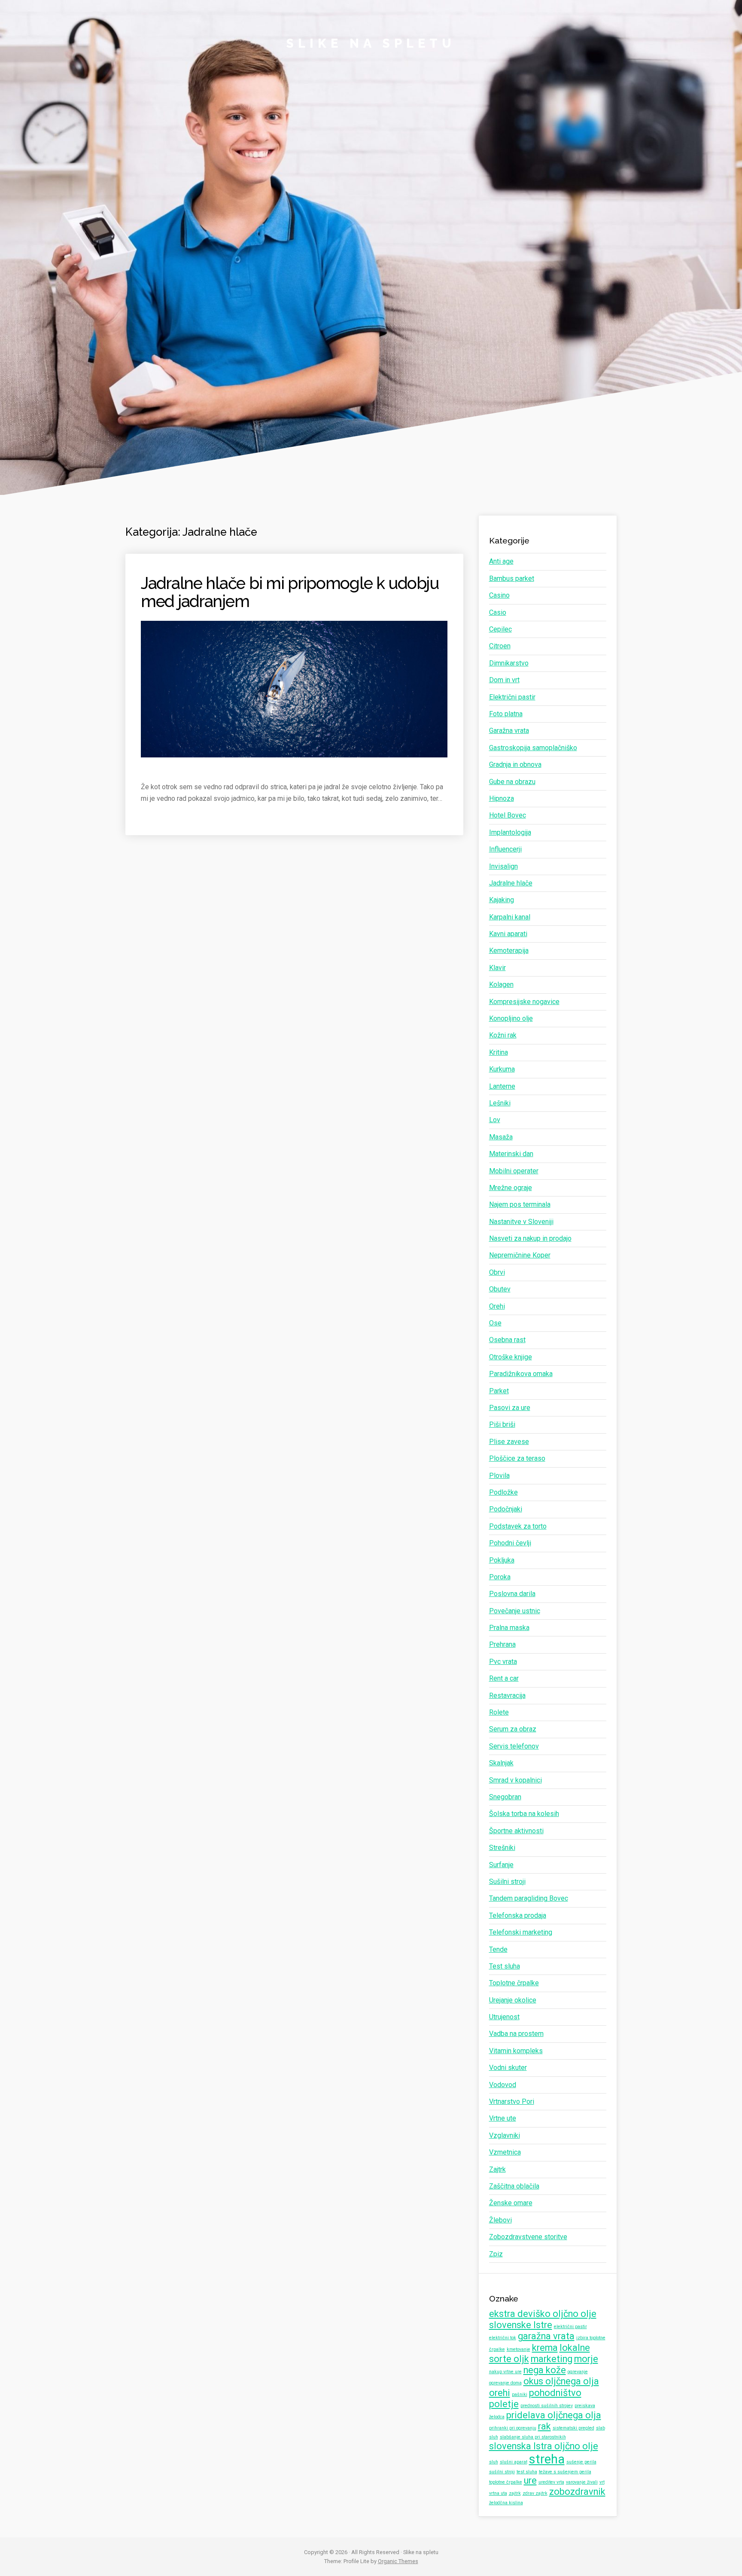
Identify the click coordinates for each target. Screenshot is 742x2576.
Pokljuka (502, 1560)
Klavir (497, 968)
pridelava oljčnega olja (554, 2415)
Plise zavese (509, 1442)
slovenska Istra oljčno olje (544, 2446)
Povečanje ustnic (515, 1611)
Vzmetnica (505, 2152)
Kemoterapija (509, 951)
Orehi (497, 1306)
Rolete (499, 1712)
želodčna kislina (506, 2503)
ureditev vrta (551, 2482)
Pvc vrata (503, 1662)
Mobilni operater (514, 1171)
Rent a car (504, 1678)
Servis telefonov (514, 1746)
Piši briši (502, 1424)
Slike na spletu (371, 43)
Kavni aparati (508, 934)
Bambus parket (512, 578)
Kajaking (502, 900)
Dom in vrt (504, 680)
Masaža (501, 1137)
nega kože (545, 2370)
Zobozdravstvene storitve (528, 2237)
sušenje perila (581, 2462)
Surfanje (501, 1865)
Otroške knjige (511, 1357)
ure (530, 2480)
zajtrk (515, 2493)
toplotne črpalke (506, 2482)
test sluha (527, 2472)
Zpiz (496, 2254)
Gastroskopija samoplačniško (533, 748)
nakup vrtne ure (505, 2372)
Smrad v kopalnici (515, 1780)
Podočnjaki (506, 1509)
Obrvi (497, 1272)
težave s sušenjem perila (565, 2472)
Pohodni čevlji (510, 1543)
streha (547, 2459)
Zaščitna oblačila (514, 2186)
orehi (500, 2393)
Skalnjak (501, 1763)
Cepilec (500, 629)
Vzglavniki (505, 2135)
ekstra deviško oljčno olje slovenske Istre (543, 2319)
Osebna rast (507, 1340)
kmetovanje (518, 2349)
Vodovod (503, 2085)
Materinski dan (511, 1154)
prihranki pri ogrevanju (513, 2428)
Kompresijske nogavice (524, 1002)
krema (545, 2348)
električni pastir (570, 2327)
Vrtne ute (503, 2118)
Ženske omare (511, 2203)
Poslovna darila (512, 1594)
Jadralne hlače (511, 883)
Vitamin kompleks (516, 2051)
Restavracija (507, 1695)
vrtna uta (498, 2493)
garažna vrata (546, 2336)
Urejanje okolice (513, 2000)
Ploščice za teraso (517, 1458)
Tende (498, 1949)
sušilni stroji (502, 2472)
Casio (498, 612)
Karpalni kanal (510, 917)
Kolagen (501, 984)
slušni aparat (514, 2462)
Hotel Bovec (508, 815)
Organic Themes (398, 2561)
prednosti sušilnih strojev (547, 2406)
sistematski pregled (573, 2428)
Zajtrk (497, 2169)
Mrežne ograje (511, 1188)
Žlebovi (500, 2220)
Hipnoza (502, 798)
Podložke (503, 1492)
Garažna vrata (509, 731)
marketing (552, 2359)
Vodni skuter (508, 2068)
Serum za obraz (513, 1729)
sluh (494, 2462)
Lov (495, 1120)
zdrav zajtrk (535, 2493)
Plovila (499, 1476)
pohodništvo (555, 2393)
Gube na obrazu (512, 782)
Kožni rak (503, 1035)
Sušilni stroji (507, 1882)
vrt (602, 2482)
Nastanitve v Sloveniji (521, 1222)
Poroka (500, 1577)
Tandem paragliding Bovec (529, 1898)
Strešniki (502, 1848)
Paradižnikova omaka (521, 1374)
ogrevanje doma (505, 2383)
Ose (495, 1323)
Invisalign (503, 866)
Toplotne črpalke (514, 1983)
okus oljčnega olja (561, 2381)
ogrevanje (578, 2372)
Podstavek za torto (518, 1526)
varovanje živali (582, 2482)
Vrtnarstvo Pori (512, 2101)
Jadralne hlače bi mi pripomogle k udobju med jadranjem (290, 592)
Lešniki (500, 1103)
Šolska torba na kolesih (524, 1814)
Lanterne (502, 1086)
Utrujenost (504, 2017)
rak (544, 2426)
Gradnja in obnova (515, 765)
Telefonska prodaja (518, 1915)
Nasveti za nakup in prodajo (530, 1238)
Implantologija (510, 832)
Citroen (500, 646)
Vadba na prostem (516, 2034)
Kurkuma (502, 1069)
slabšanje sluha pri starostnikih (533, 2437)
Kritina (499, 1052)
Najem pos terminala (520, 1204)
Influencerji (505, 849)
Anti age (501, 561)
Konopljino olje (511, 1018)
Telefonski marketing (521, 1932)
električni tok (503, 2338)
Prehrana (502, 1644)
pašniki (520, 2394)
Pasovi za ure (510, 1408)
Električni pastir (512, 697)
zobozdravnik (577, 2492)
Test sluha (505, 1966)
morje (586, 2359)
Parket (499, 1391)
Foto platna (506, 714)
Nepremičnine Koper (520, 1255)
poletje (504, 2404)
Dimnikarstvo (509, 663)
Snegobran (505, 1797)
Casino (499, 595)
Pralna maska (509, 1628)
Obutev (500, 1289)
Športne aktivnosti (516, 1831)
